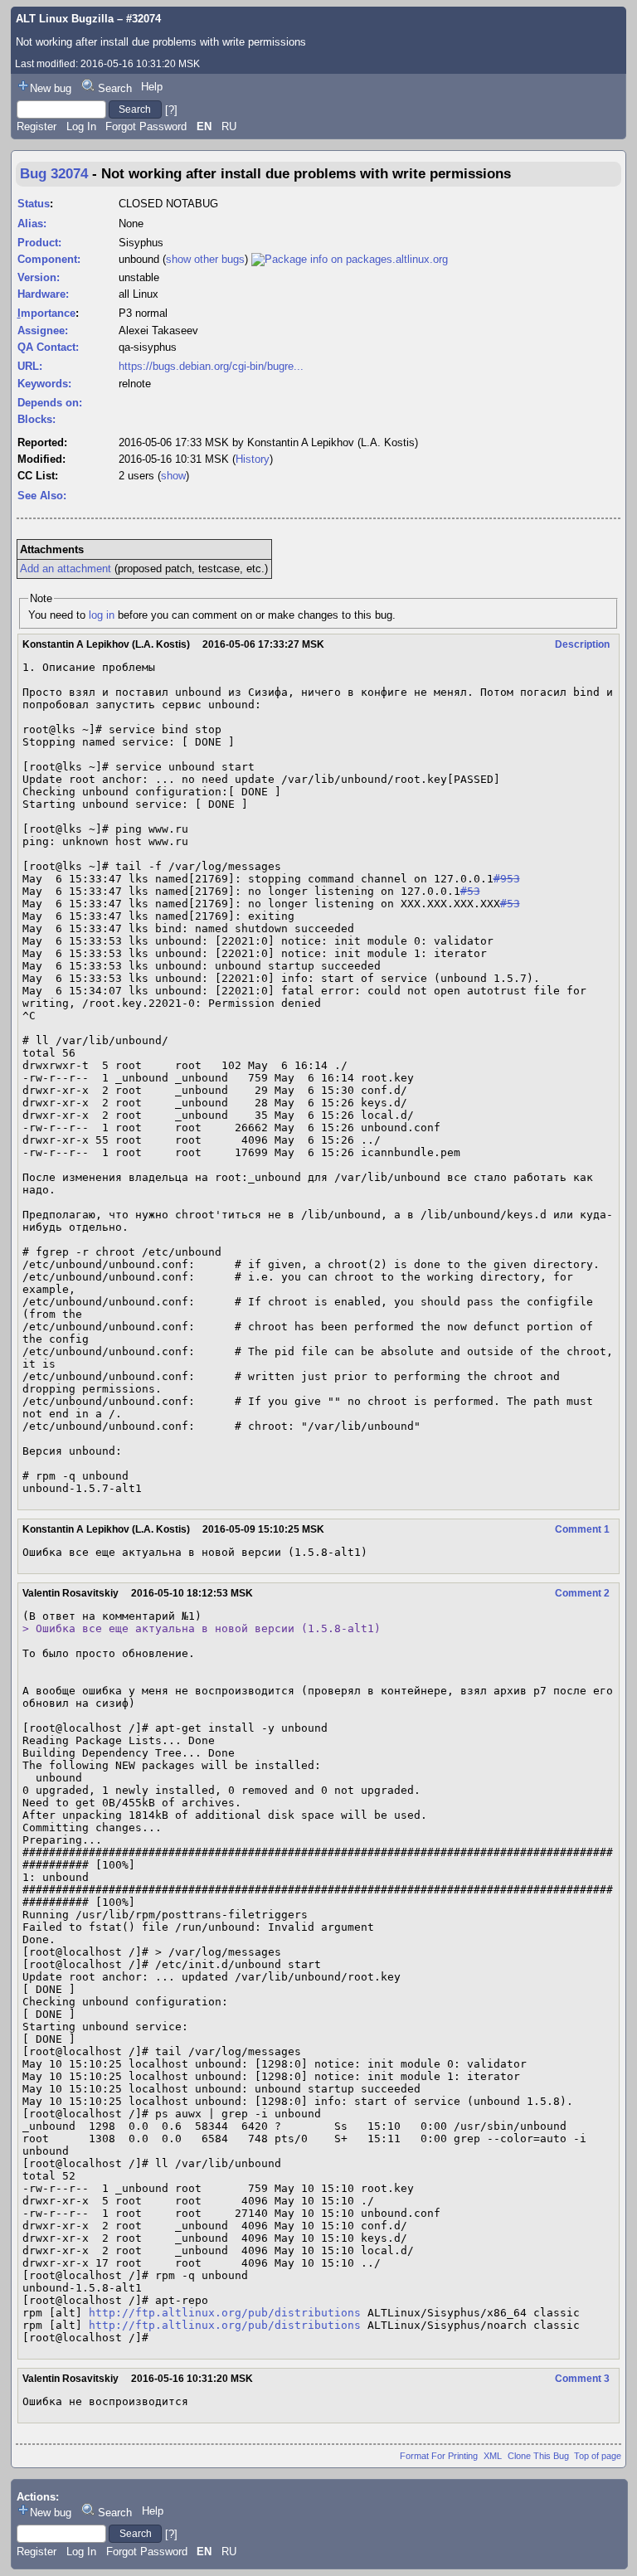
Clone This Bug (538, 2456)
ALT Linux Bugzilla (65, 19)
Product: (39, 243)
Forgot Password (146, 126)
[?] (171, 109)
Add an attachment (66, 569)
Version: (39, 277)
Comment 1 (582, 1529)
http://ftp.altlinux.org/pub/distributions (225, 2313)
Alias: (32, 224)
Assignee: (43, 331)
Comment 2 (582, 1593)
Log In (81, 126)
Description (582, 644)
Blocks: (36, 419)
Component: (49, 259)
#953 (507, 879)
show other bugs (205, 259)
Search (115, 88)
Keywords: (44, 384)
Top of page (598, 2456)
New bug (51, 88)
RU (229, 126)
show (173, 476)
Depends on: (50, 403)
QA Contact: (48, 347)
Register (36, 126)
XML (493, 2456)
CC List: (38, 476)
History (253, 459)
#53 (470, 891)
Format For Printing (439, 2456)
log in (102, 615)
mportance (46, 313)
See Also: (42, 496)
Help (152, 87)
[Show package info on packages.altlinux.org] (350, 259)
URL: (30, 366)
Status (34, 204)
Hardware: (43, 294)
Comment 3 (582, 2379)
